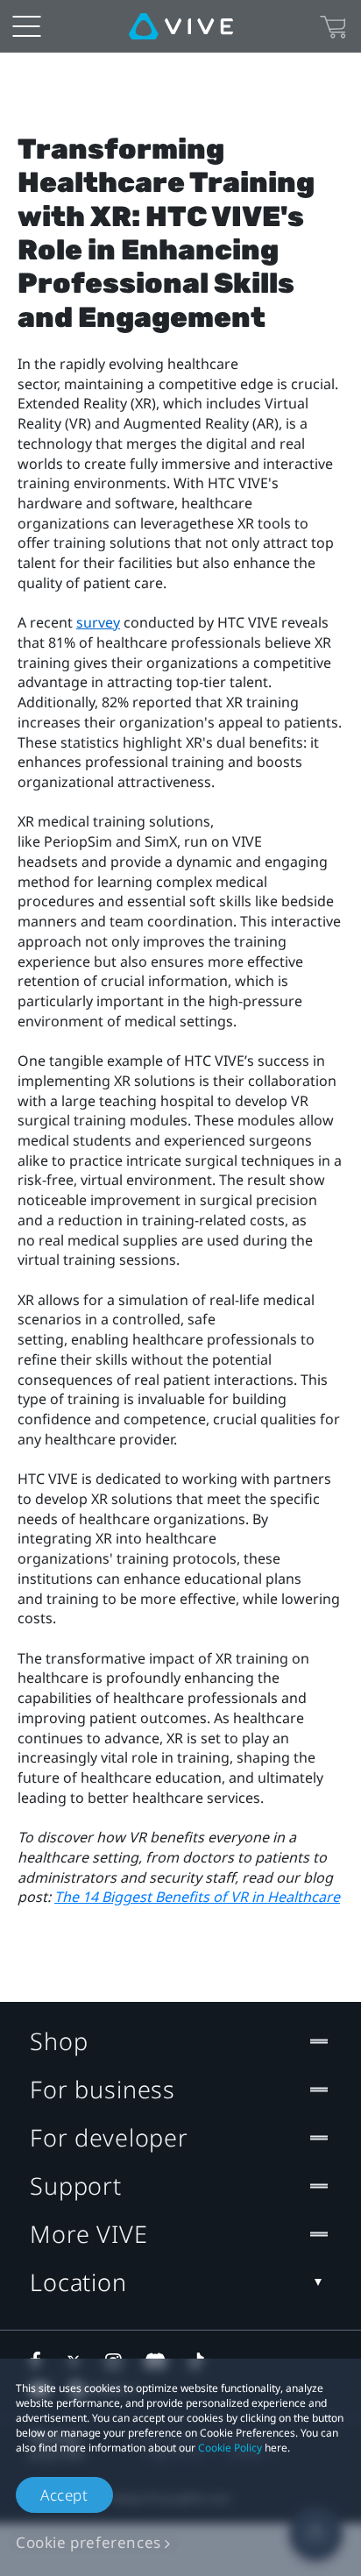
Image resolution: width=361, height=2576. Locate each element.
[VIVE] (181, 26)
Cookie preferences (88, 2542)
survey (98, 622)
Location (78, 2282)
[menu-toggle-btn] (26, 26)
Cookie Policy (230, 2448)
